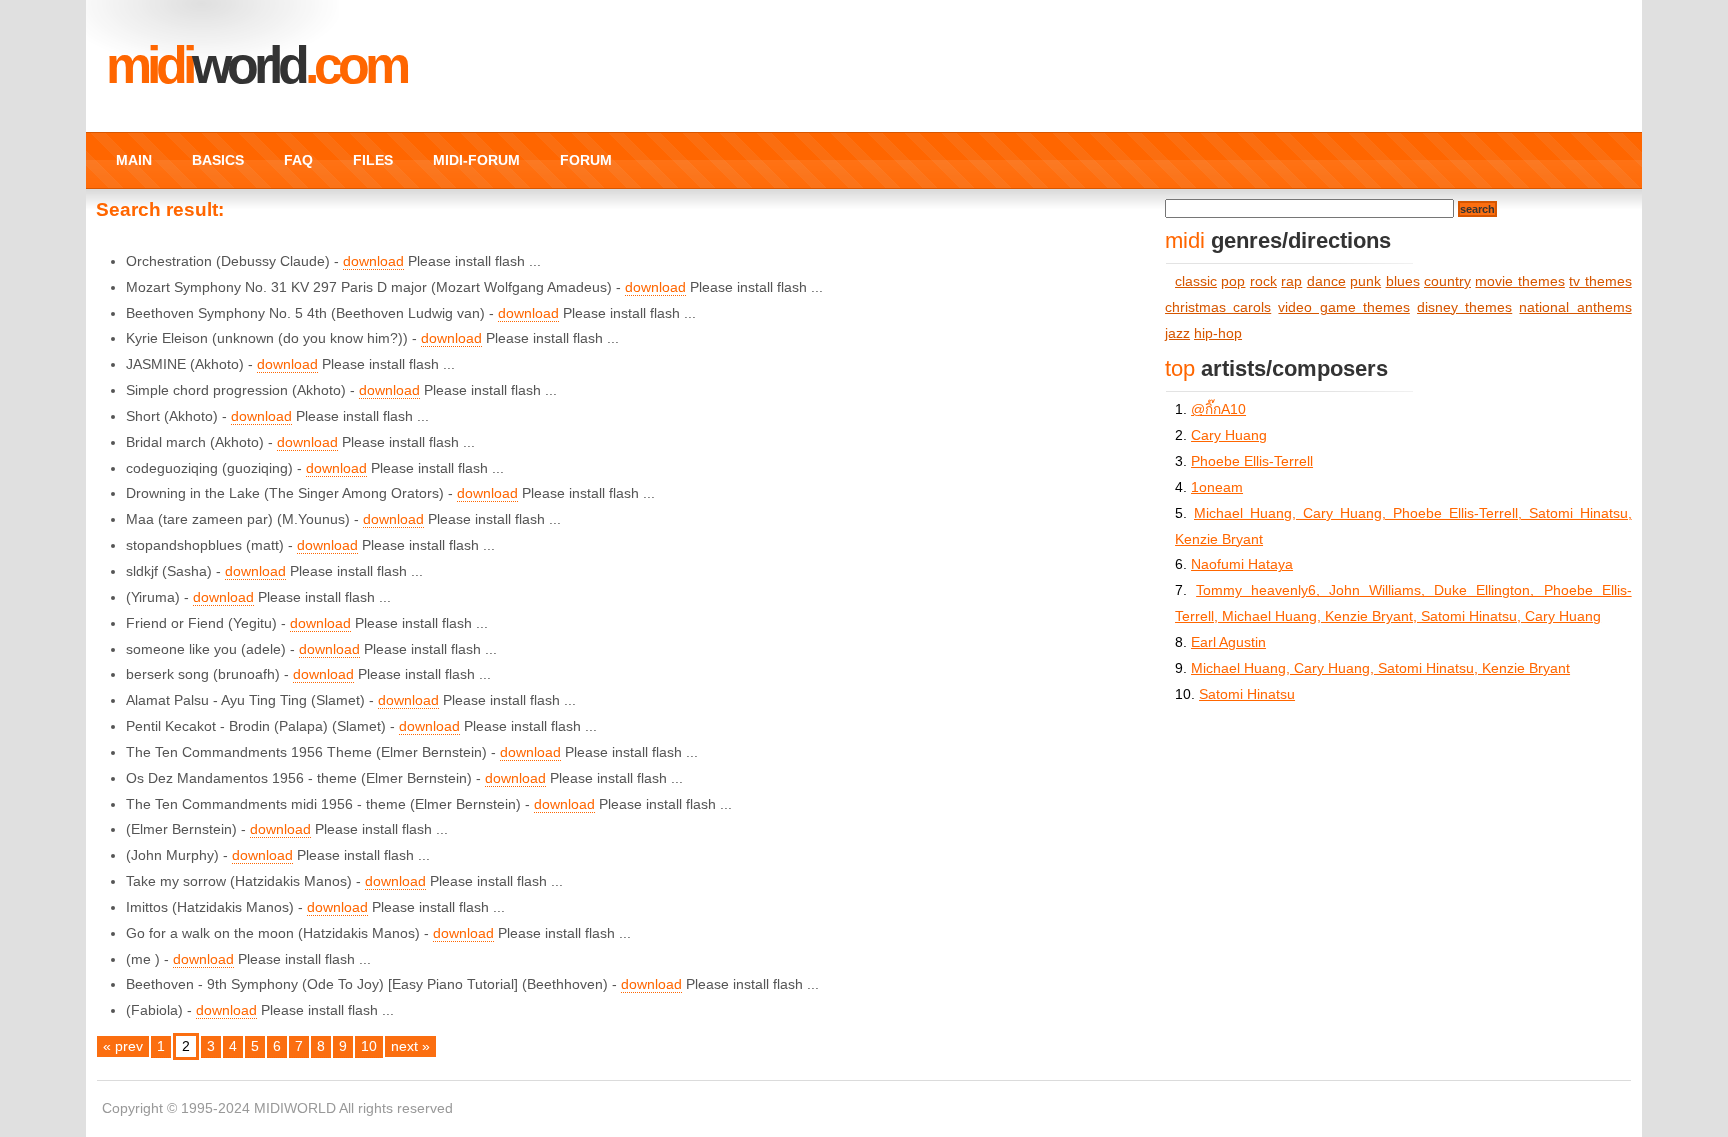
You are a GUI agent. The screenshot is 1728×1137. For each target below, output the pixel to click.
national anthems (1575, 307)
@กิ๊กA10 (1218, 409)
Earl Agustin (1228, 642)
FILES (373, 160)
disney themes (1464, 307)
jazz (1177, 333)
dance (1326, 281)
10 (369, 1046)
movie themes (1519, 281)
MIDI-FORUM (476, 160)
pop (1233, 281)
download (373, 261)
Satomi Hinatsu (1247, 694)
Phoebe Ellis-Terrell (1252, 461)
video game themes (1343, 307)
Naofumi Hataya (1242, 564)
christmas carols (1218, 307)
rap (1291, 281)
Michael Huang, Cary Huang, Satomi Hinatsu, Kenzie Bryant (1380, 668)
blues (1403, 281)
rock (1263, 281)
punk (1365, 281)
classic (1196, 281)
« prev (123, 1046)
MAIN (134, 160)
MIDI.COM (256, 65)
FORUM (586, 160)
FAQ (298, 160)
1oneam (1217, 487)
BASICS (218, 160)
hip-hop (1218, 333)
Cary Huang (1229, 435)
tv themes (1600, 281)
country (1447, 281)
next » (410, 1046)
